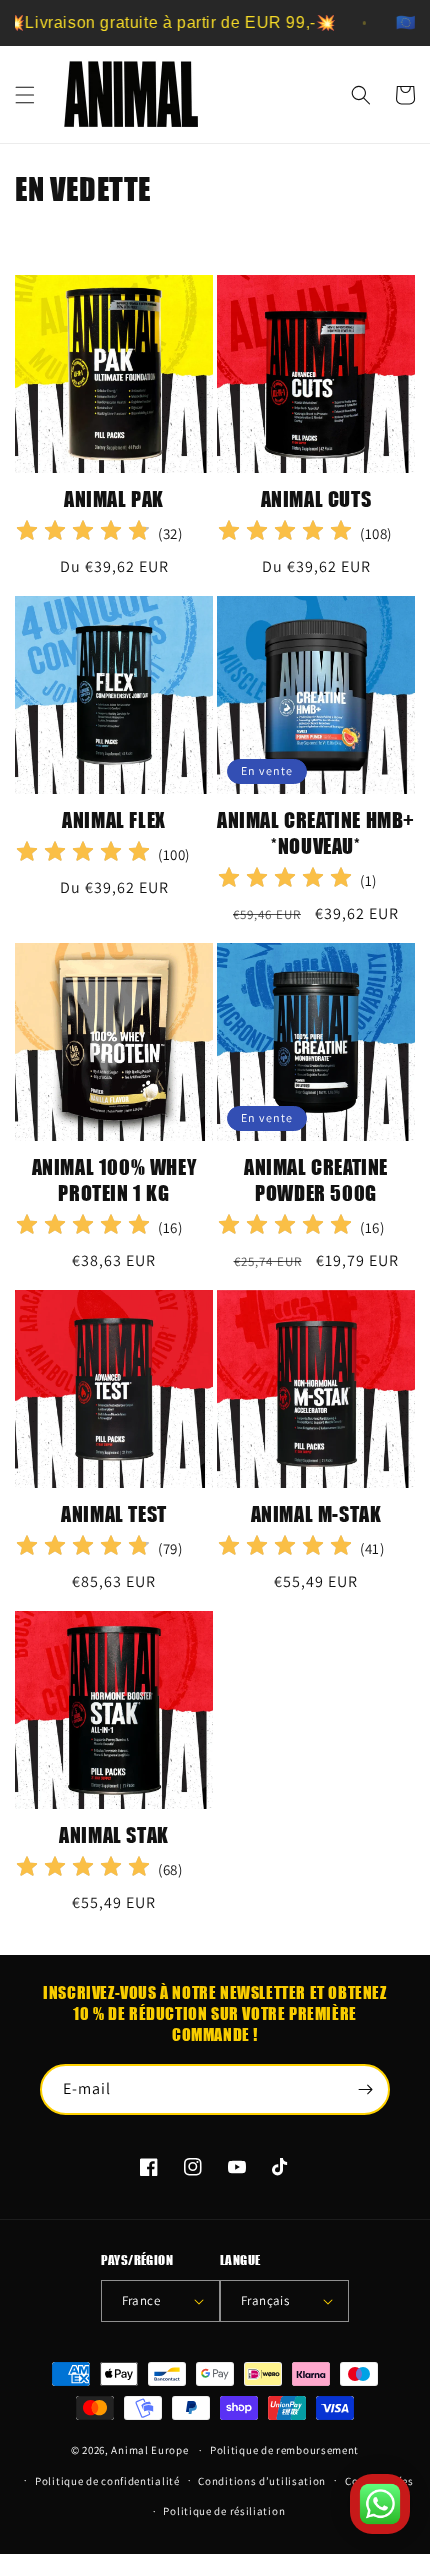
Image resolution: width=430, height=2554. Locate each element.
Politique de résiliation (224, 2511)
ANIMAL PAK (114, 498)
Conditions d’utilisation (262, 2481)
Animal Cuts (316, 498)
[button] (25, 95)
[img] (83, 533)
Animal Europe (149, 2450)
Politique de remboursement (284, 2450)
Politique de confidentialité (107, 2481)
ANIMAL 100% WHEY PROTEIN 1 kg (114, 1179)
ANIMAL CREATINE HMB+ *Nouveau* (316, 832)
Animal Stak (114, 1834)
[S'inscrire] (365, 2089)
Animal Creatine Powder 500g (316, 1179)
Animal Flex (114, 819)
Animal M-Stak (316, 1513)
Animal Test (114, 1513)
